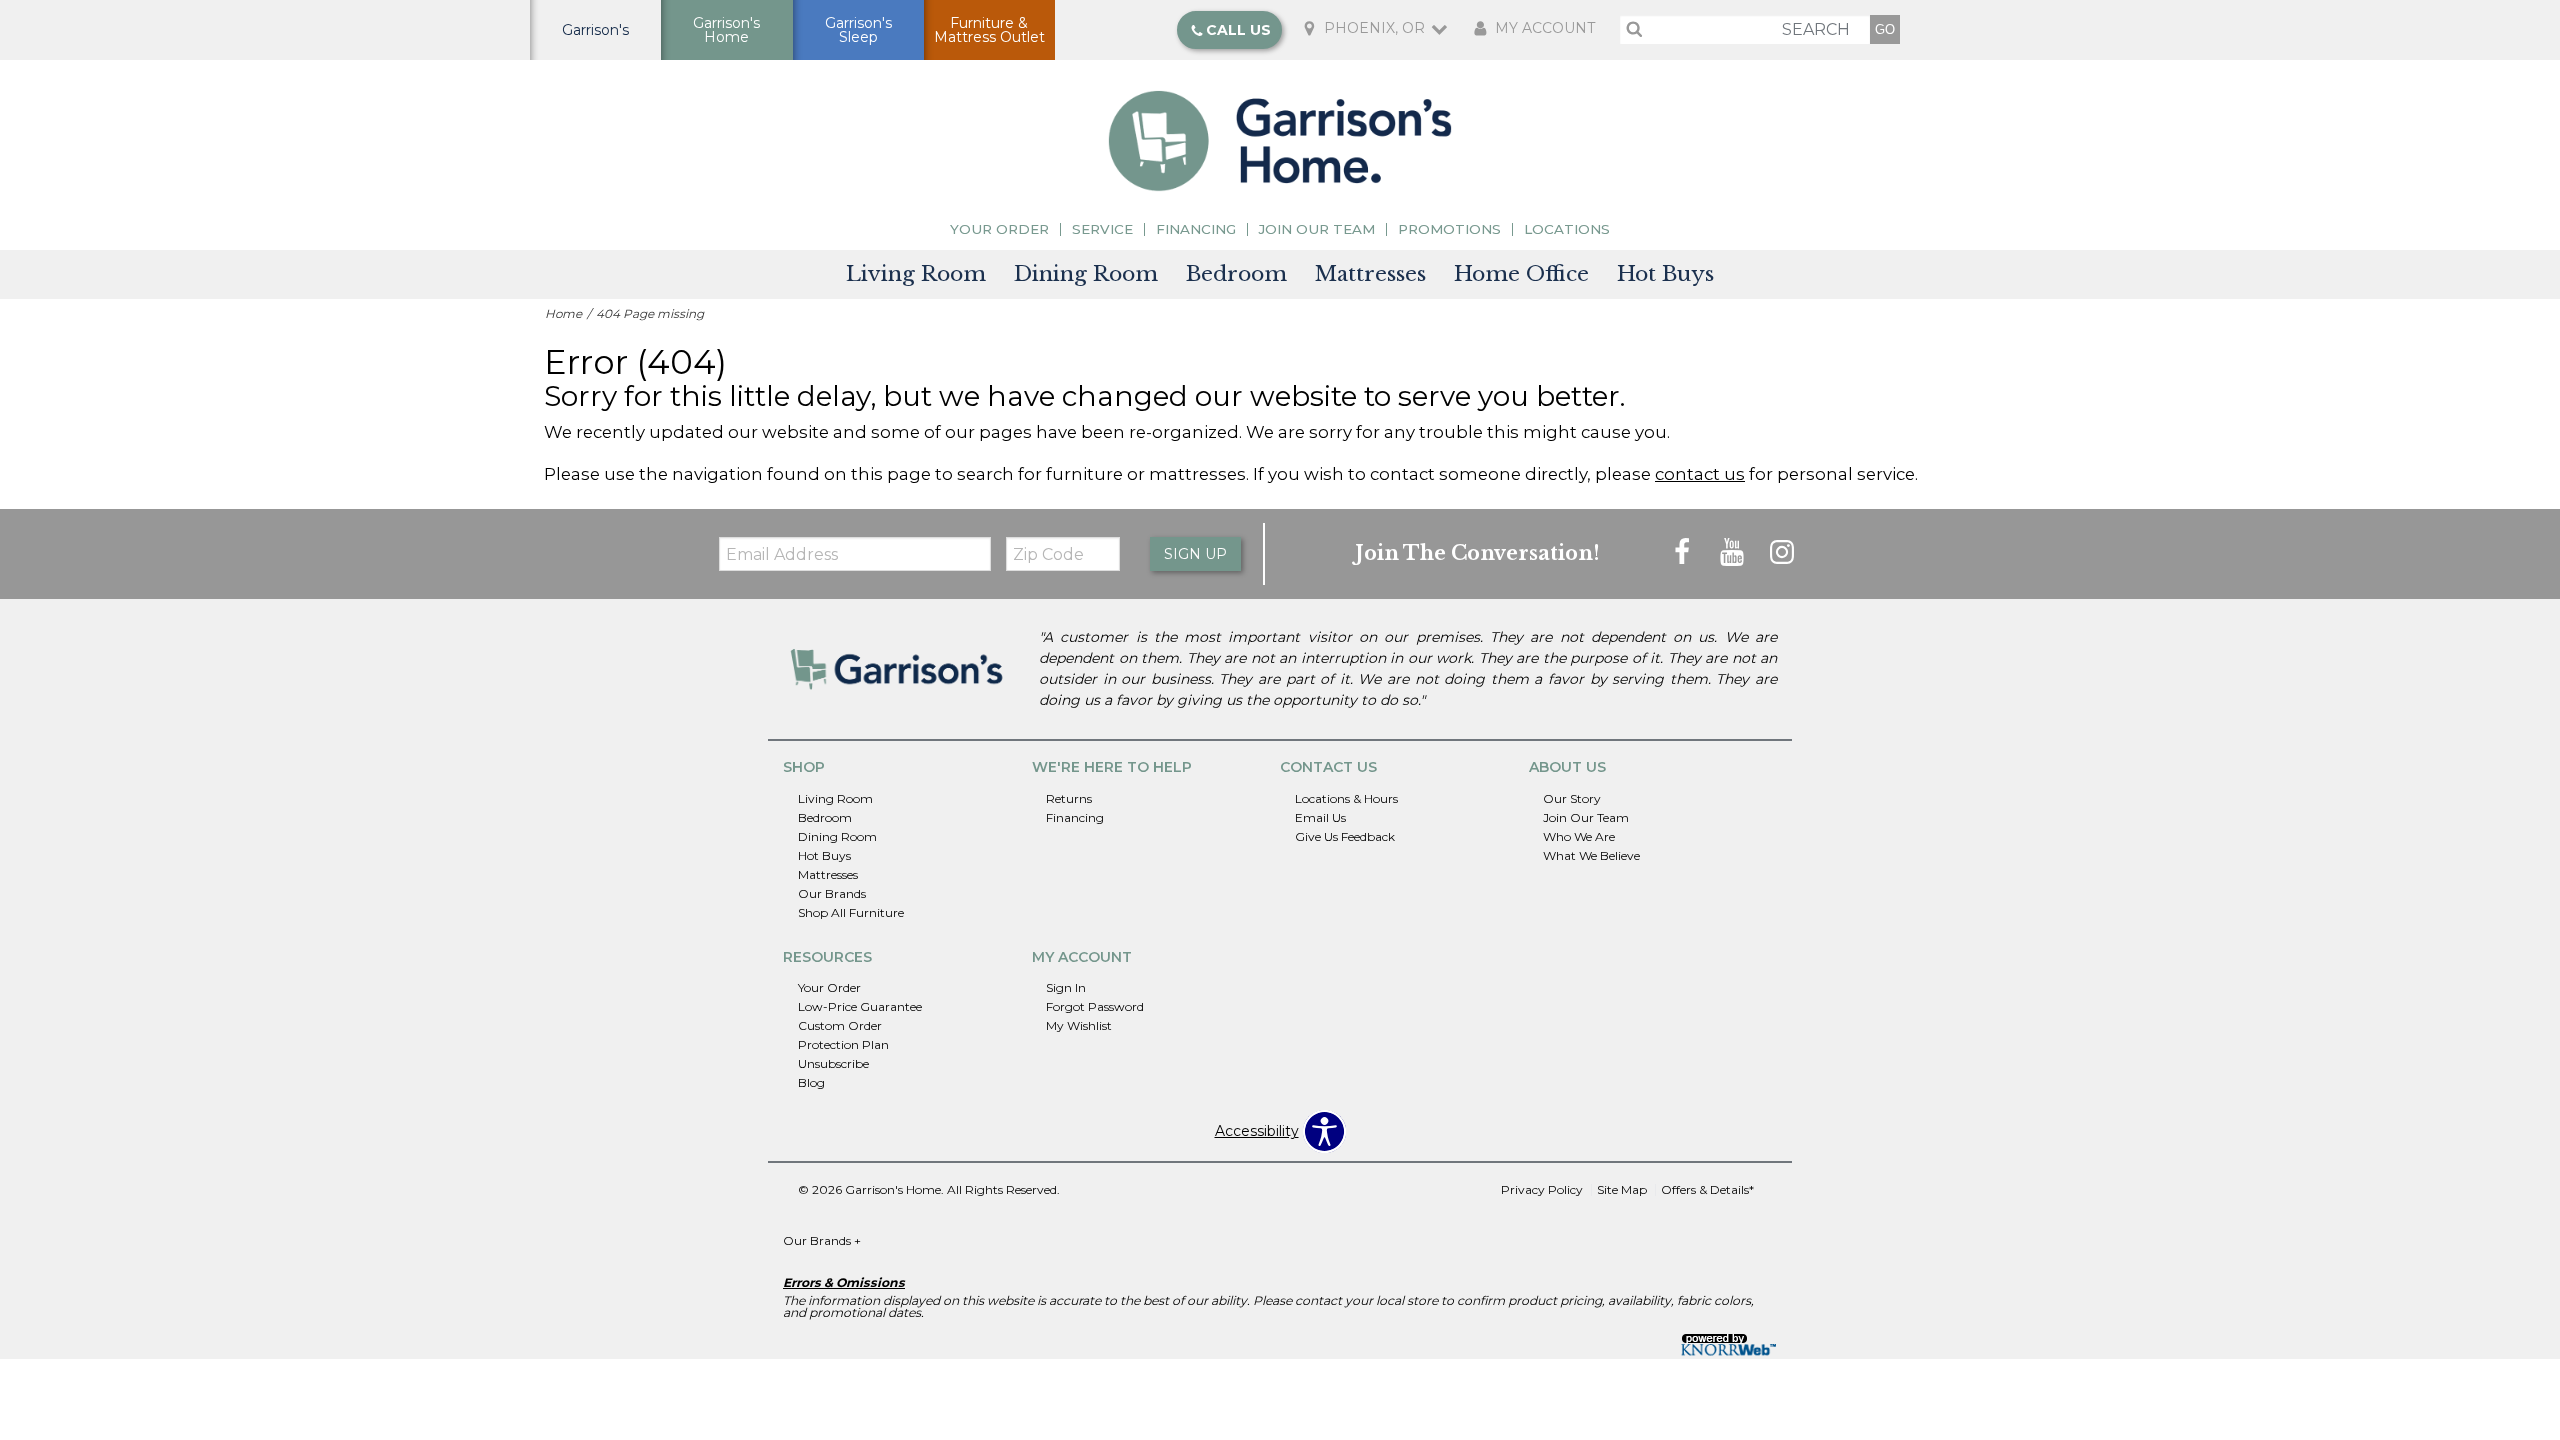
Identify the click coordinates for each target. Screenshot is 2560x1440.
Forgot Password (1095, 1006)
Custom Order (840, 1025)
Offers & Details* (1707, 1189)
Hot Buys (1665, 274)
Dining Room (1086, 274)
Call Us (1238, 30)
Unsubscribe (833, 1063)
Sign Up (1195, 554)
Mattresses (1370, 274)
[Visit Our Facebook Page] (1684, 553)
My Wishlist (1079, 1025)
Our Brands (832, 892)
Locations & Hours (1346, 798)
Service (1102, 229)
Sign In (1066, 987)
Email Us (1320, 817)
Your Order (999, 229)
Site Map (1622, 1189)
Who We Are (1579, 836)
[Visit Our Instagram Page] (1782, 553)
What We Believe (1591, 855)
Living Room (916, 274)
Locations (1567, 229)
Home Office (1521, 274)
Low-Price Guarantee (860, 1006)
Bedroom (1236, 274)
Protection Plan (843, 1044)
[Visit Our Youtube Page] (1734, 553)
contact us (1700, 474)
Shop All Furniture (851, 911)
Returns (1069, 798)
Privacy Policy (1542, 1189)
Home (563, 313)
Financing (1196, 229)
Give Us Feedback (1345, 836)
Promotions (1449, 229)
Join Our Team (1317, 229)
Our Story (1572, 798)
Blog (811, 1082)
